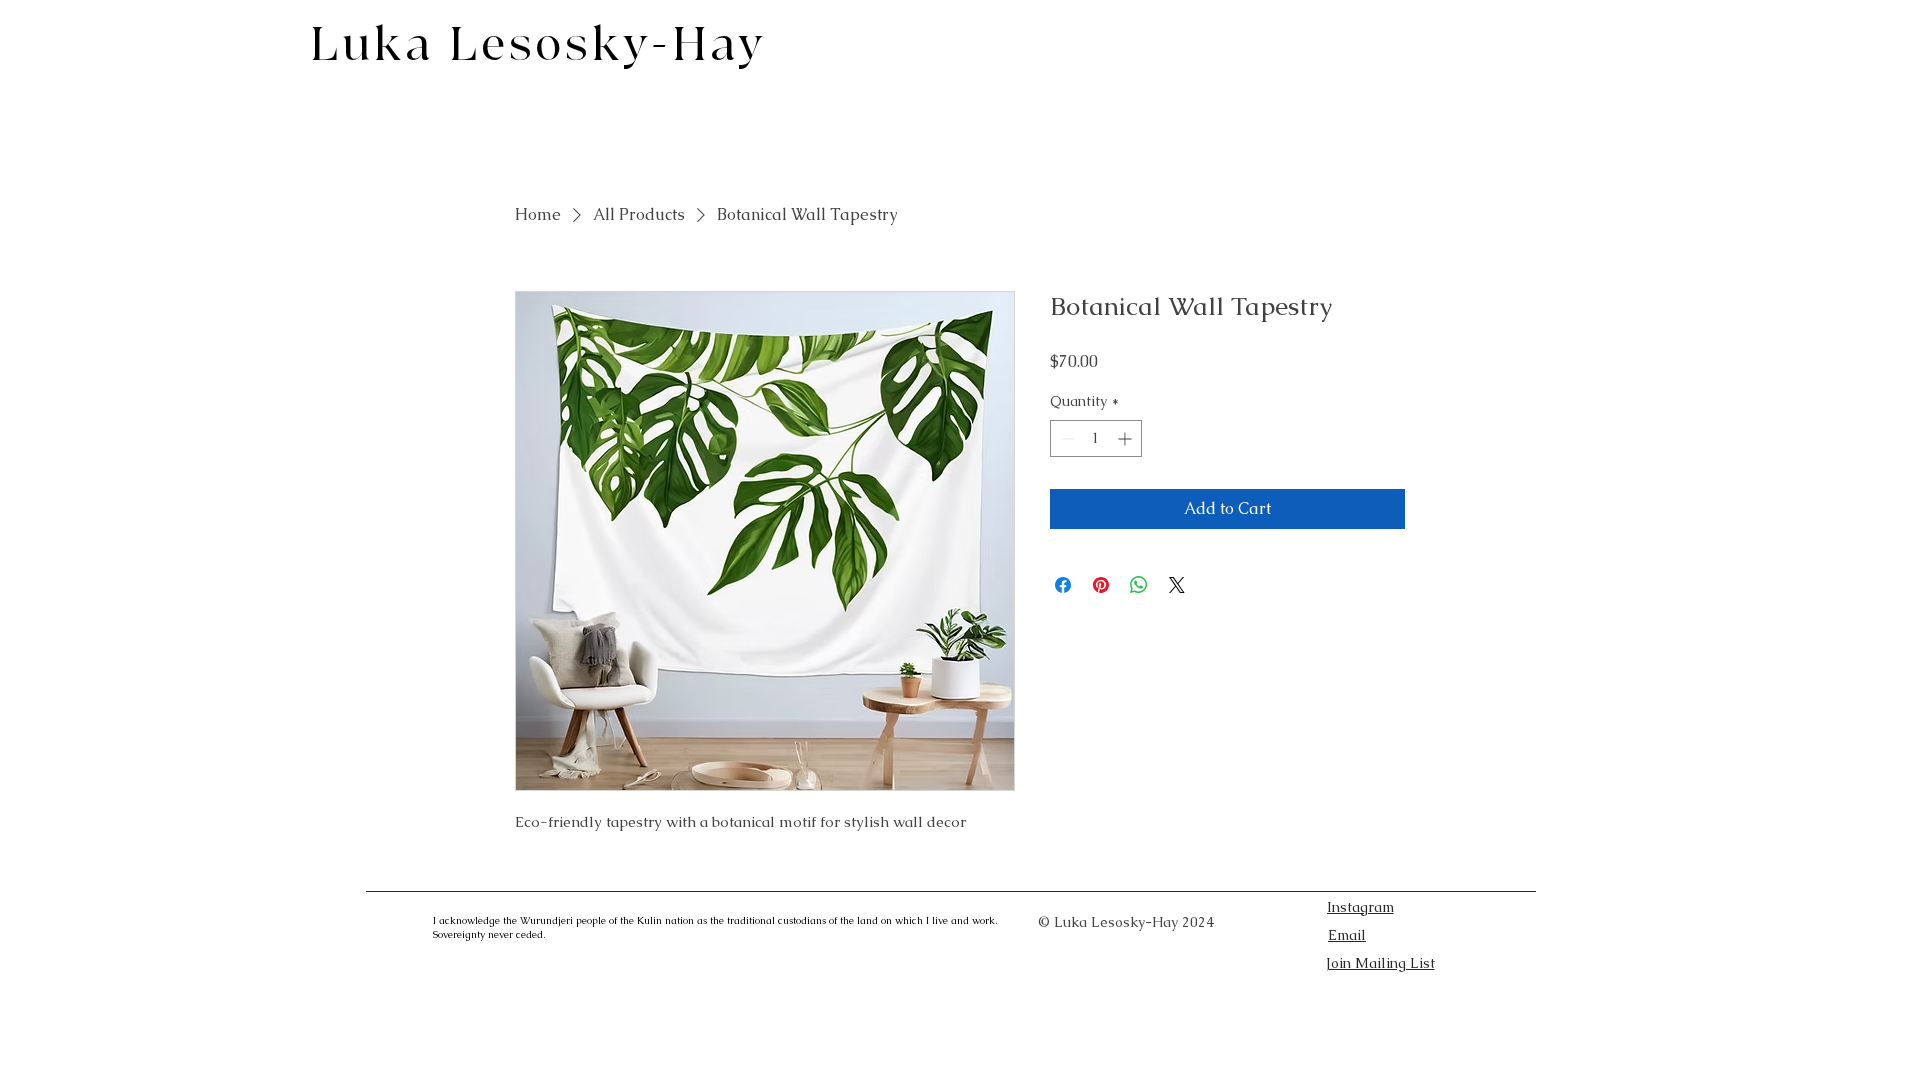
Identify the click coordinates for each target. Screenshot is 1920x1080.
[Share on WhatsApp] (1139, 585)
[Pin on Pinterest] (1101, 585)
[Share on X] (1177, 585)
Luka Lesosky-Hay (539, 45)
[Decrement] (1065, 438)
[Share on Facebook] (1063, 585)
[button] (1380, 963)
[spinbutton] (1096, 438)
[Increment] (1126, 438)
